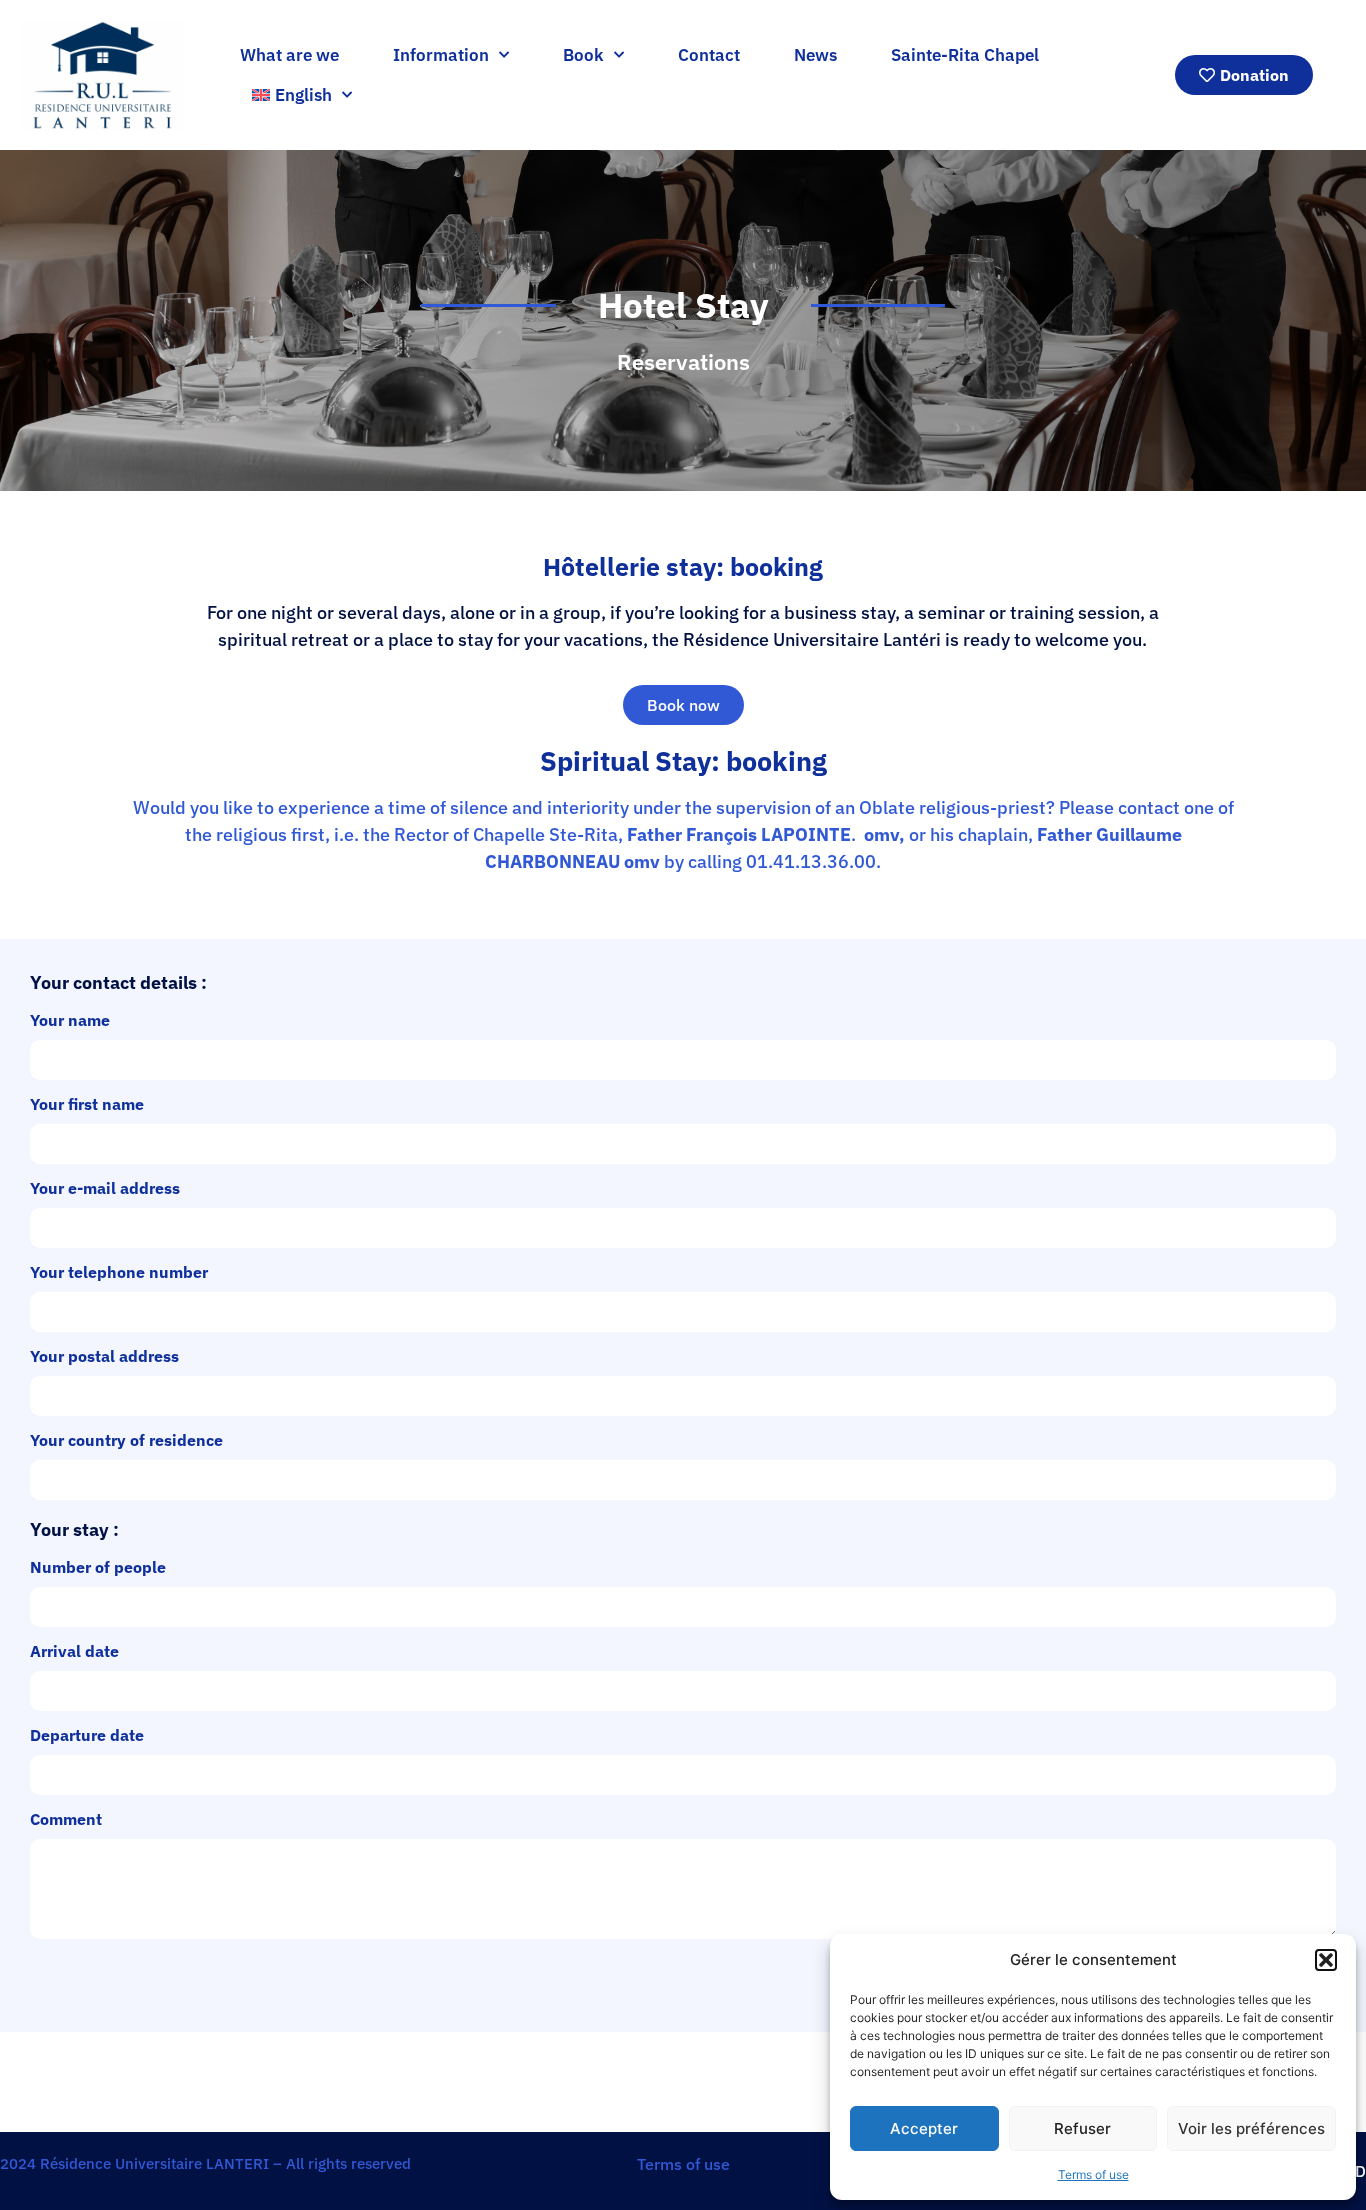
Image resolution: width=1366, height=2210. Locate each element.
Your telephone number (119, 1273)
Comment (66, 1820)
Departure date (87, 1736)
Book (583, 55)
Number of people (98, 1568)
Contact (709, 55)
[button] (1326, 1960)
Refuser (1082, 2128)
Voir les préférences (1251, 2128)
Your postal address (104, 1357)
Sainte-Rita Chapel (965, 55)
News (815, 55)
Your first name (87, 1105)
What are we (289, 55)
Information (441, 55)
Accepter (924, 2128)
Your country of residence (126, 1441)
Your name (70, 1021)
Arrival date (74, 1652)
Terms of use (1093, 2174)
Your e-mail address (105, 1189)
